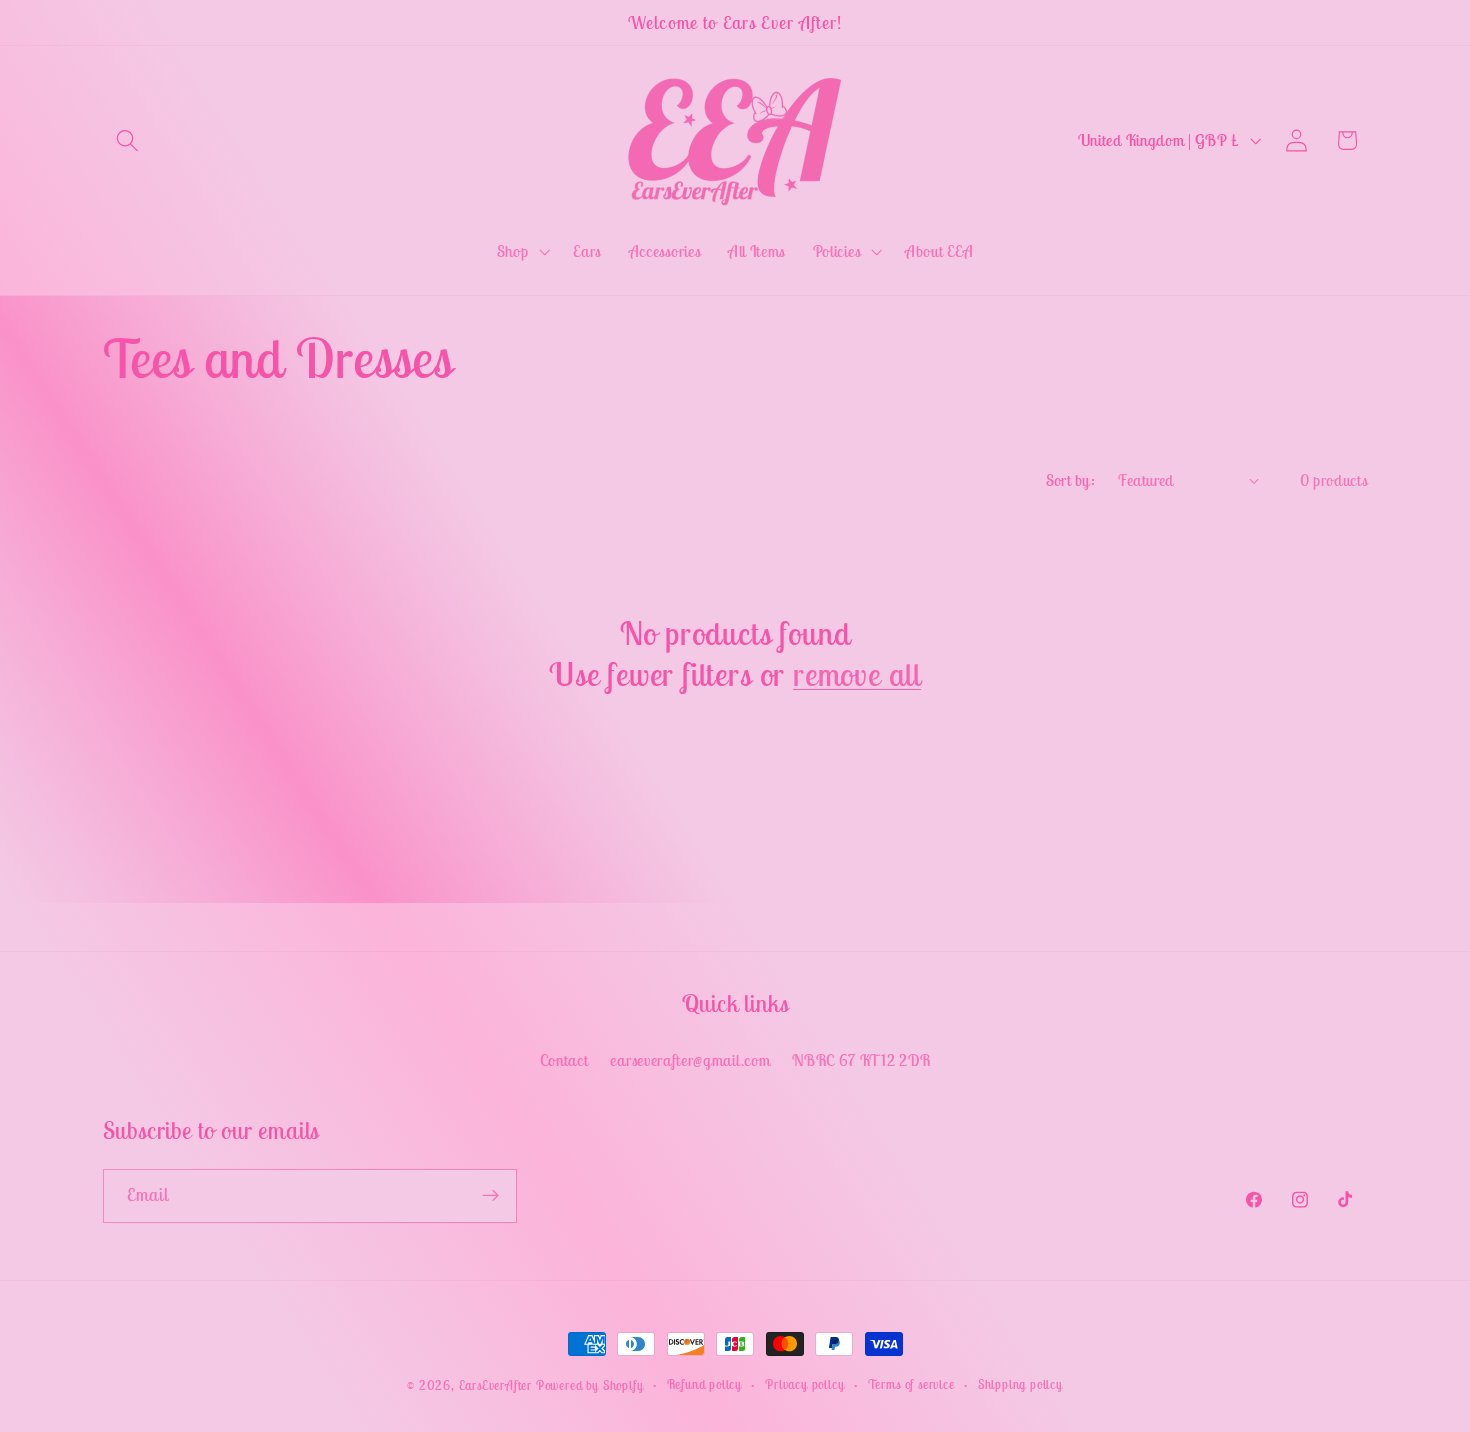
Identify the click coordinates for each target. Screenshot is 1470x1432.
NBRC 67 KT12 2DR (861, 1060)
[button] (128, 140)
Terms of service (911, 1384)
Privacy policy (804, 1384)
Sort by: (1071, 480)
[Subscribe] (490, 1195)
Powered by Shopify (590, 1385)
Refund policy (704, 1384)
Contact (564, 1060)
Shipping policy (1020, 1384)
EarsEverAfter (495, 1385)
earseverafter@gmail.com (690, 1060)
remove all (857, 674)
